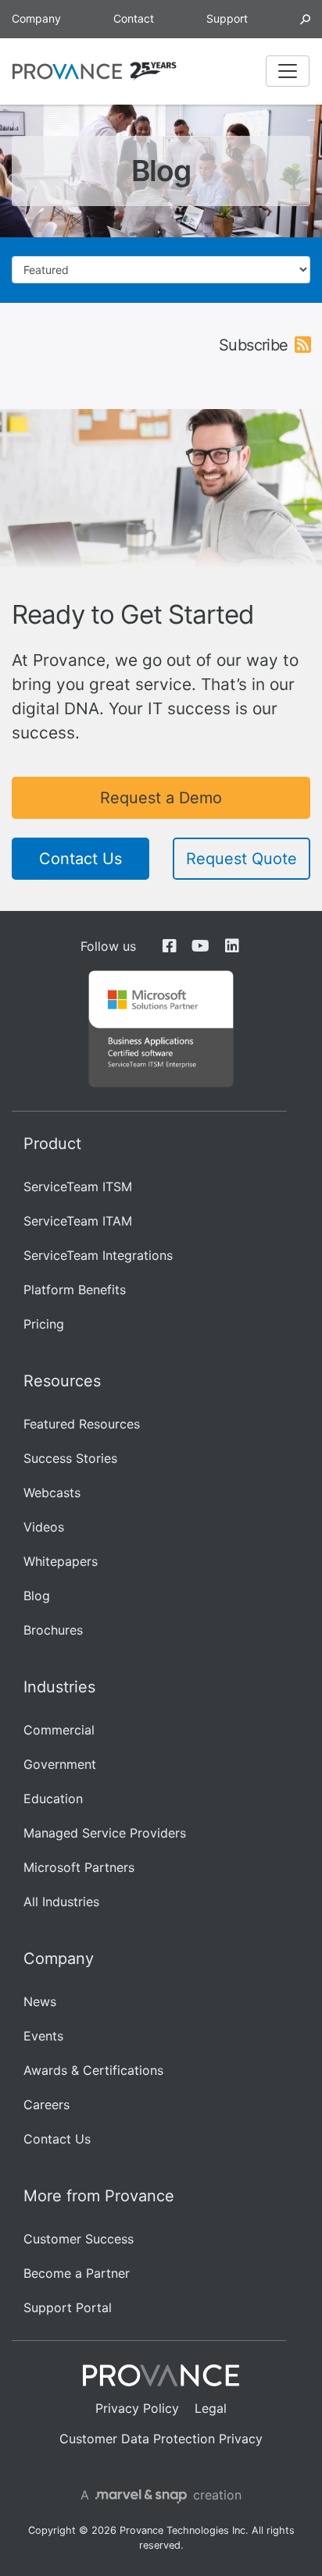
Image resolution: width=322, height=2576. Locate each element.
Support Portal (68, 2307)
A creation (161, 2495)
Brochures (53, 1630)
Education (53, 1799)
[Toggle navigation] (288, 71)
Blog (37, 1596)
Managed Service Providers (105, 1833)
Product (52, 1144)
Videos (44, 1527)
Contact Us (80, 859)
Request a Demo (161, 798)
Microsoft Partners (79, 1867)
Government (60, 1764)
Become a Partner (77, 2273)
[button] (305, 18)
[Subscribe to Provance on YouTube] (200, 946)
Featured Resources (82, 1424)
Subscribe (254, 345)
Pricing (44, 1324)
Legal (211, 2408)
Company (36, 18)
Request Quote (241, 859)
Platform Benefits (75, 1290)
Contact (134, 18)
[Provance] (67, 71)
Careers (47, 2105)
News (40, 2001)
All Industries (61, 1902)
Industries (59, 1687)
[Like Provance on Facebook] (169, 946)
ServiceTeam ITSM (78, 1187)
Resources (62, 1381)
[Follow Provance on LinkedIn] (232, 946)
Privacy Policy (137, 2408)
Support (227, 18)
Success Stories (70, 1458)
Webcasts (52, 1493)
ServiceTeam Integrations (98, 1255)
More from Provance (99, 2196)
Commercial (59, 1730)
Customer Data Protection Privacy (161, 2439)
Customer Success (79, 2239)
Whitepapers (61, 1561)
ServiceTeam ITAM (78, 1221)
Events (43, 2036)
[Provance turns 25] (153, 71)
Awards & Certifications (93, 2070)
